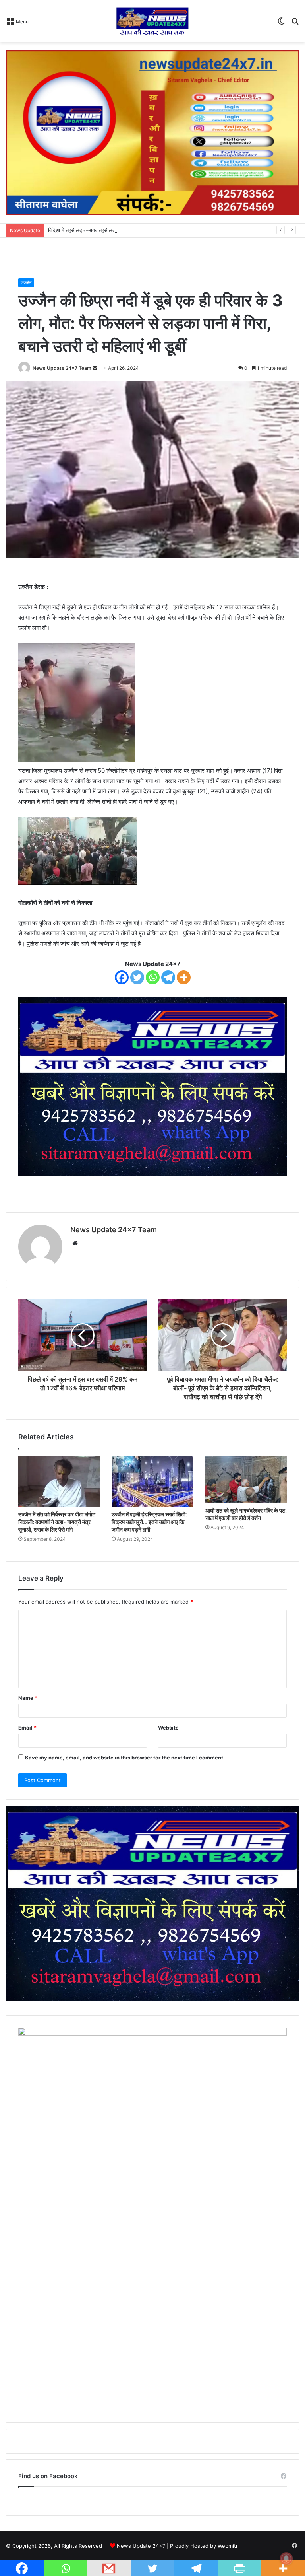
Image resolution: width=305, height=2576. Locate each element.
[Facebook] (122, 977)
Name (28, 1698)
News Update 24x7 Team (62, 368)
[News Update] (152, 21)
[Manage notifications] (286, 2559)
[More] (184, 977)
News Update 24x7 (141, 2546)
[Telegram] (168, 977)
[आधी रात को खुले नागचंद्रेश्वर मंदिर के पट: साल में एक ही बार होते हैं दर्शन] (246, 1479)
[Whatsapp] (153, 977)
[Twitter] (137, 977)
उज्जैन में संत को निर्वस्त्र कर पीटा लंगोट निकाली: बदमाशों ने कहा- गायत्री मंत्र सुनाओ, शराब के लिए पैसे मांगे (57, 1522)
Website (168, 1728)
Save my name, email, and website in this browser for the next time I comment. (125, 1758)
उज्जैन (26, 283)
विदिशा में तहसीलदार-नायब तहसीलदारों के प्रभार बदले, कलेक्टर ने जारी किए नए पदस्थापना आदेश (139, 230)
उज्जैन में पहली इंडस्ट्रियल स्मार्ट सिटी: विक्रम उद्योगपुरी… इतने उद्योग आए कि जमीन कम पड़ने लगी (149, 1522)
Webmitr (228, 2546)
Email (27, 1728)
